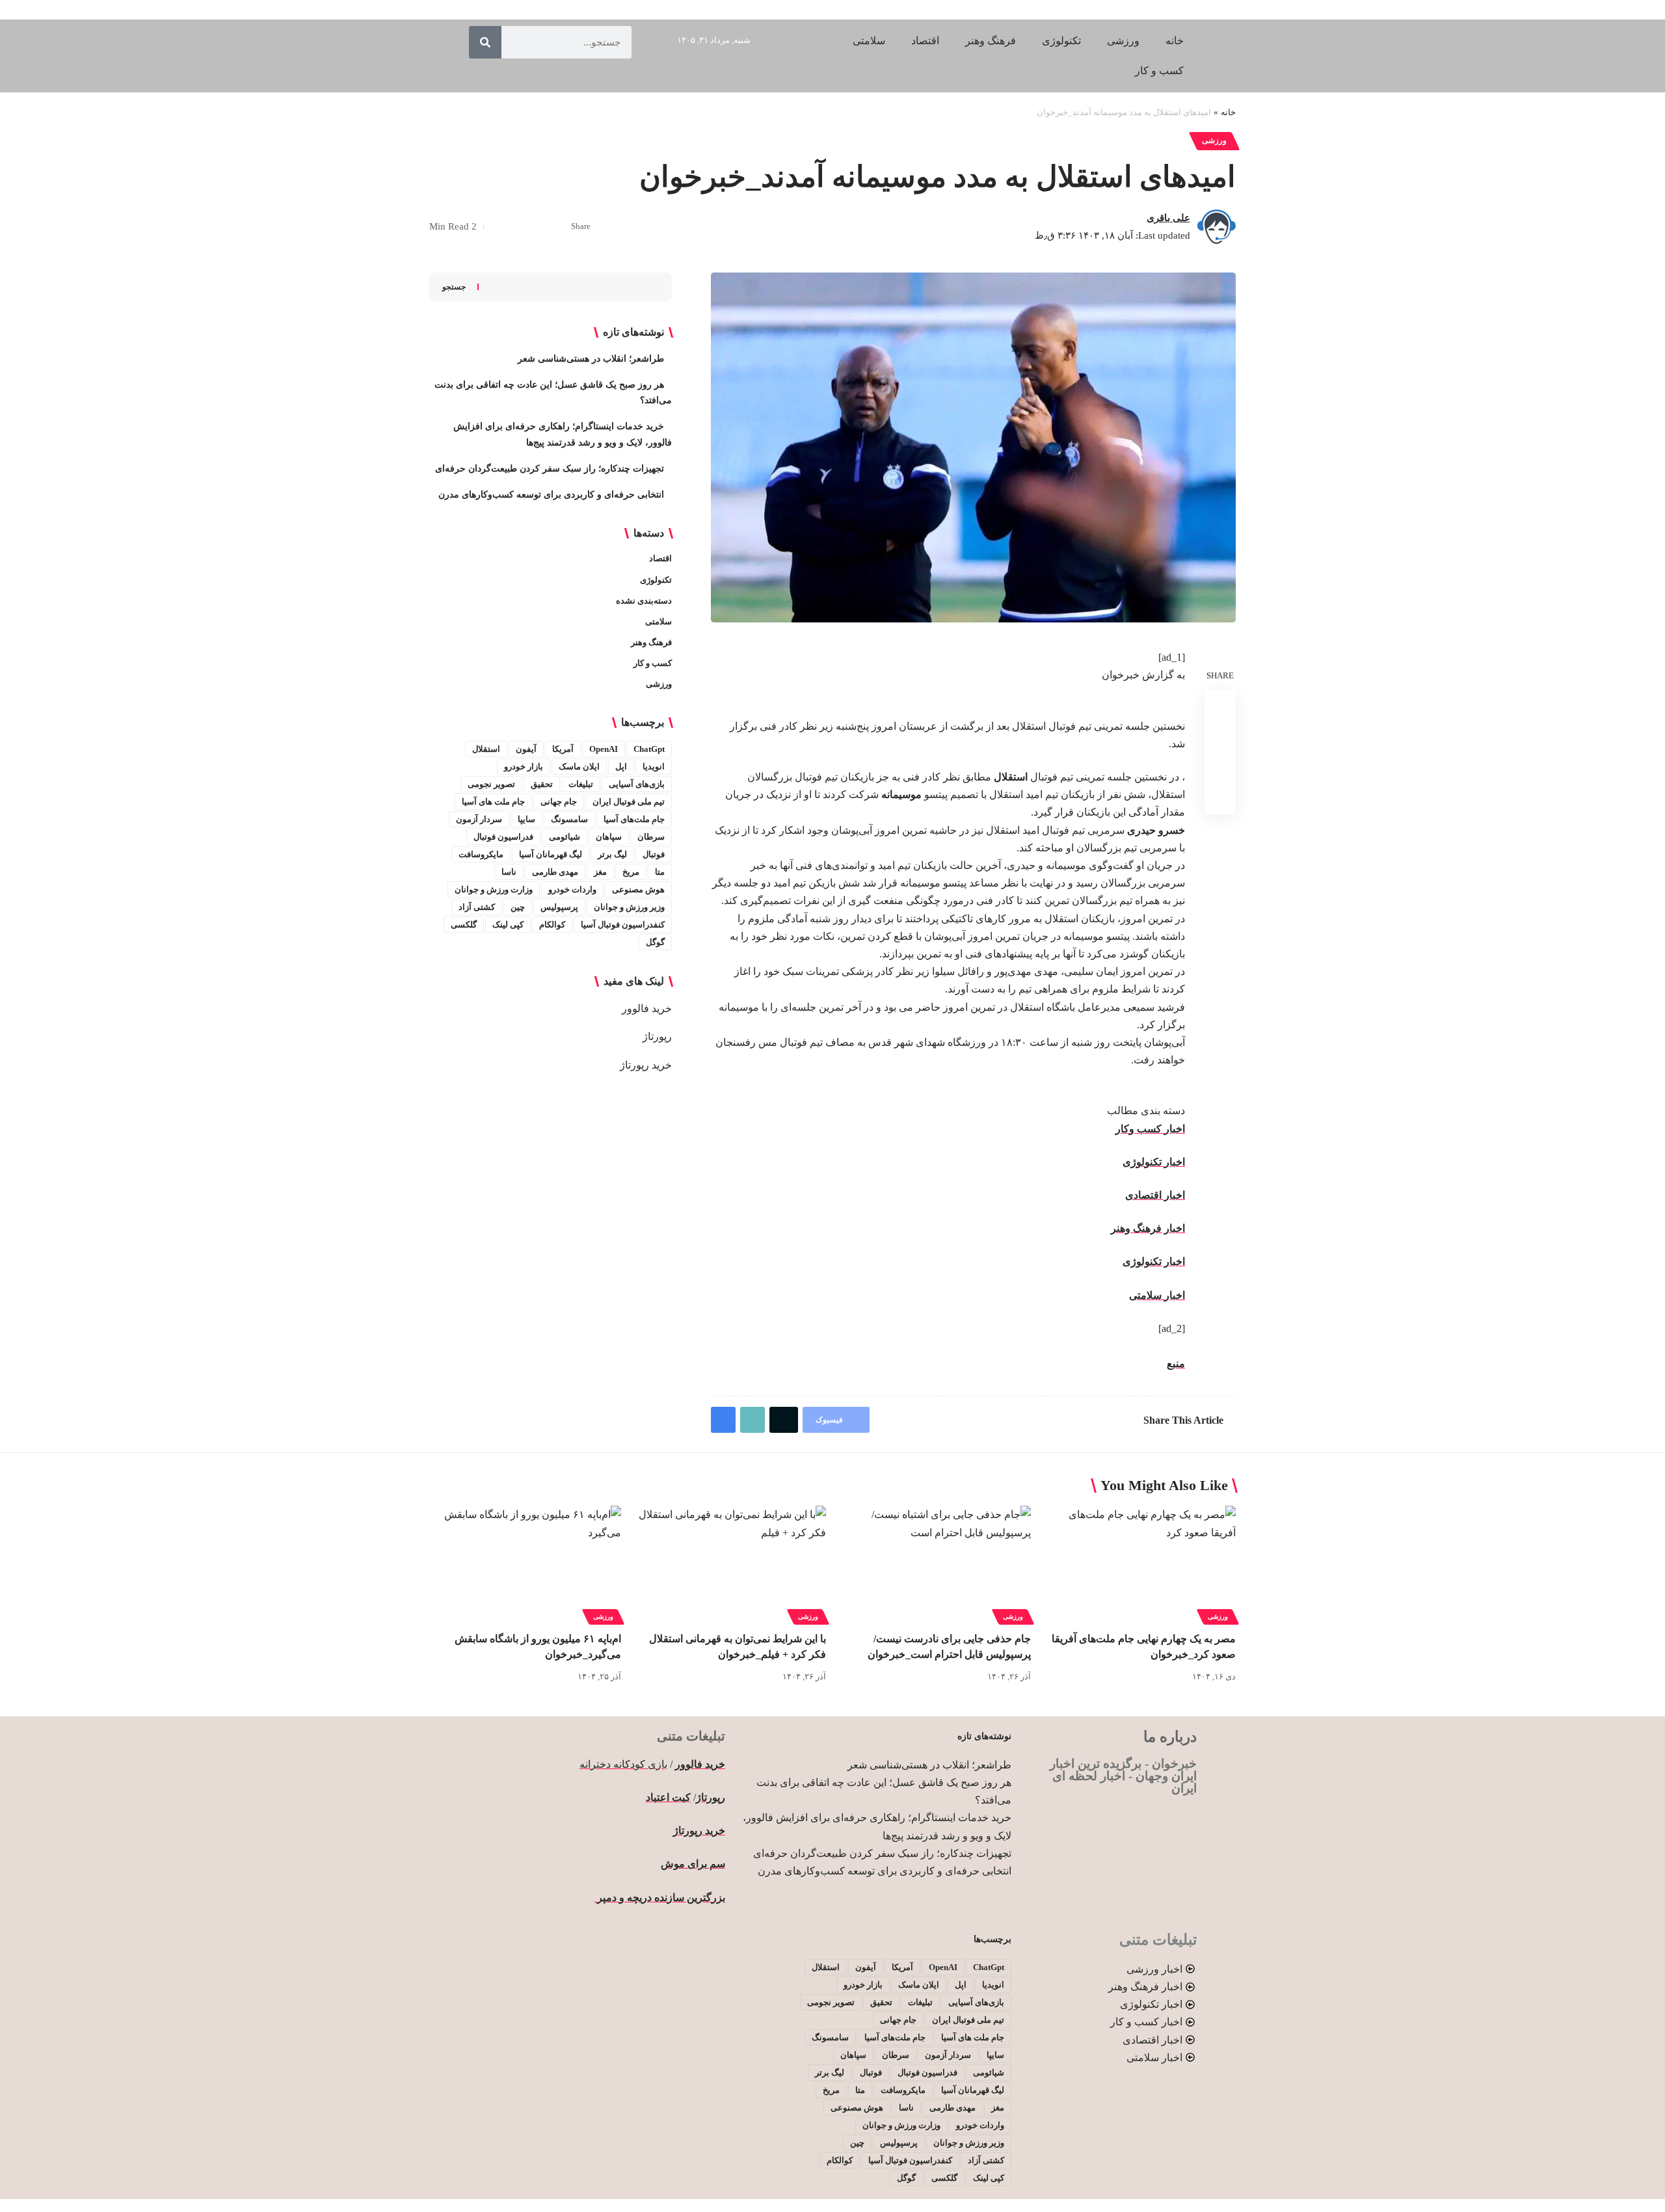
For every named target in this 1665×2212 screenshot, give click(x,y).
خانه (1228, 112)
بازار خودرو (524, 766)
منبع (1176, 1364)
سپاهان (609, 837)
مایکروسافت (481, 854)
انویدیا (654, 766)
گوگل (655, 942)
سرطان (651, 837)
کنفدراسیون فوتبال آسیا (623, 925)
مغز (600, 872)
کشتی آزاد (477, 907)
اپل (621, 766)
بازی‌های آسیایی (637, 784)
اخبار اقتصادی (1155, 1195)
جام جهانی (559, 802)
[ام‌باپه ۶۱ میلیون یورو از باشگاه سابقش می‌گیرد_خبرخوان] (525, 1563)
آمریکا (563, 749)
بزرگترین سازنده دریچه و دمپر (660, 1898)
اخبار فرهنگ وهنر (1148, 1228)
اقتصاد (660, 558)
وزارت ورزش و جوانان (494, 889)
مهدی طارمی (555, 872)
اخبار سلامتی (1157, 1295)
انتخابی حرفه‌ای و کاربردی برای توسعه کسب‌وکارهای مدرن (551, 495)
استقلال (486, 749)
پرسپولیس (559, 907)
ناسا (509, 872)
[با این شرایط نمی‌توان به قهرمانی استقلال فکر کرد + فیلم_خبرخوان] (730, 1563)
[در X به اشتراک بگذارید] (537, 227)
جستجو (454, 287)
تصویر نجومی (491, 784)
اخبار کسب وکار (1150, 1129)
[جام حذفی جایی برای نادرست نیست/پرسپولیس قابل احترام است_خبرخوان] (935, 1563)
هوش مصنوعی (638, 889)
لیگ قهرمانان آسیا (551, 854)
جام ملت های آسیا (493, 802)
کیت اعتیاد (668, 1797)
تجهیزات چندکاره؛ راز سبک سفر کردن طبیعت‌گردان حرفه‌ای (550, 469)
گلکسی (464, 925)
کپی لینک (508, 925)
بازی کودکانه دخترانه (623, 1764)
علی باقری (1168, 218)
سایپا (526, 819)
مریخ (631, 872)
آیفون (526, 749)
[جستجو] (485, 42)
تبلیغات (581, 784)
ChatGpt (649, 749)
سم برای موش (693, 1864)
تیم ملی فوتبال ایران (629, 802)
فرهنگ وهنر (651, 642)
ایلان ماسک (579, 766)
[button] (517, 227)
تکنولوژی (656, 580)
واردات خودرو (572, 889)
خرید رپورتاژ (646, 1065)
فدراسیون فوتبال (503, 837)
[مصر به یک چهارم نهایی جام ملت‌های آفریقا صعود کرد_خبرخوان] (1140, 1563)
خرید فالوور (647, 1008)
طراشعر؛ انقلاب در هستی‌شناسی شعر (591, 359)
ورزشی (1214, 140)
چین (518, 907)
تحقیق (542, 784)
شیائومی (565, 837)
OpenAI (604, 749)
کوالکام (552, 925)
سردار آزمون (479, 819)
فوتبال (654, 854)
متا (660, 872)
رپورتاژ (657, 1036)
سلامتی (659, 621)
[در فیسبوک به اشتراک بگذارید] (557, 227)
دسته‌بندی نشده (644, 601)
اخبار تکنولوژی (1154, 1162)
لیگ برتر (612, 854)
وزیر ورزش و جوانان (629, 907)
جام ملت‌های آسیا (634, 819)
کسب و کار (653, 663)
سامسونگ (569, 819)
